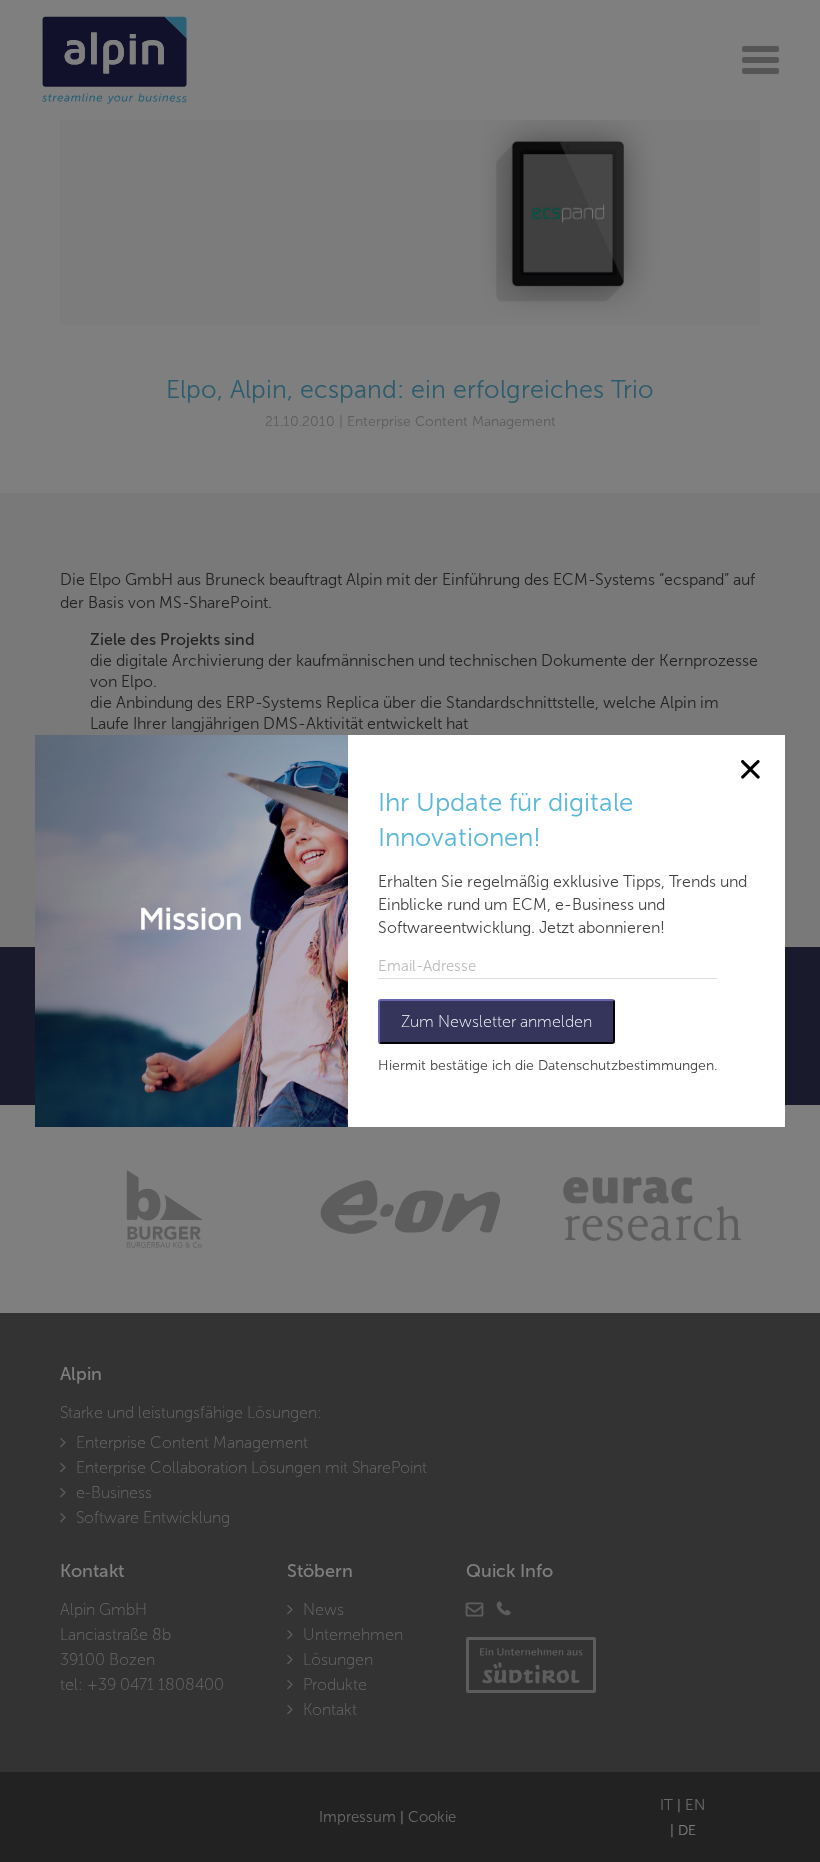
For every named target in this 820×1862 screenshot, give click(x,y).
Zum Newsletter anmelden (496, 1021)
